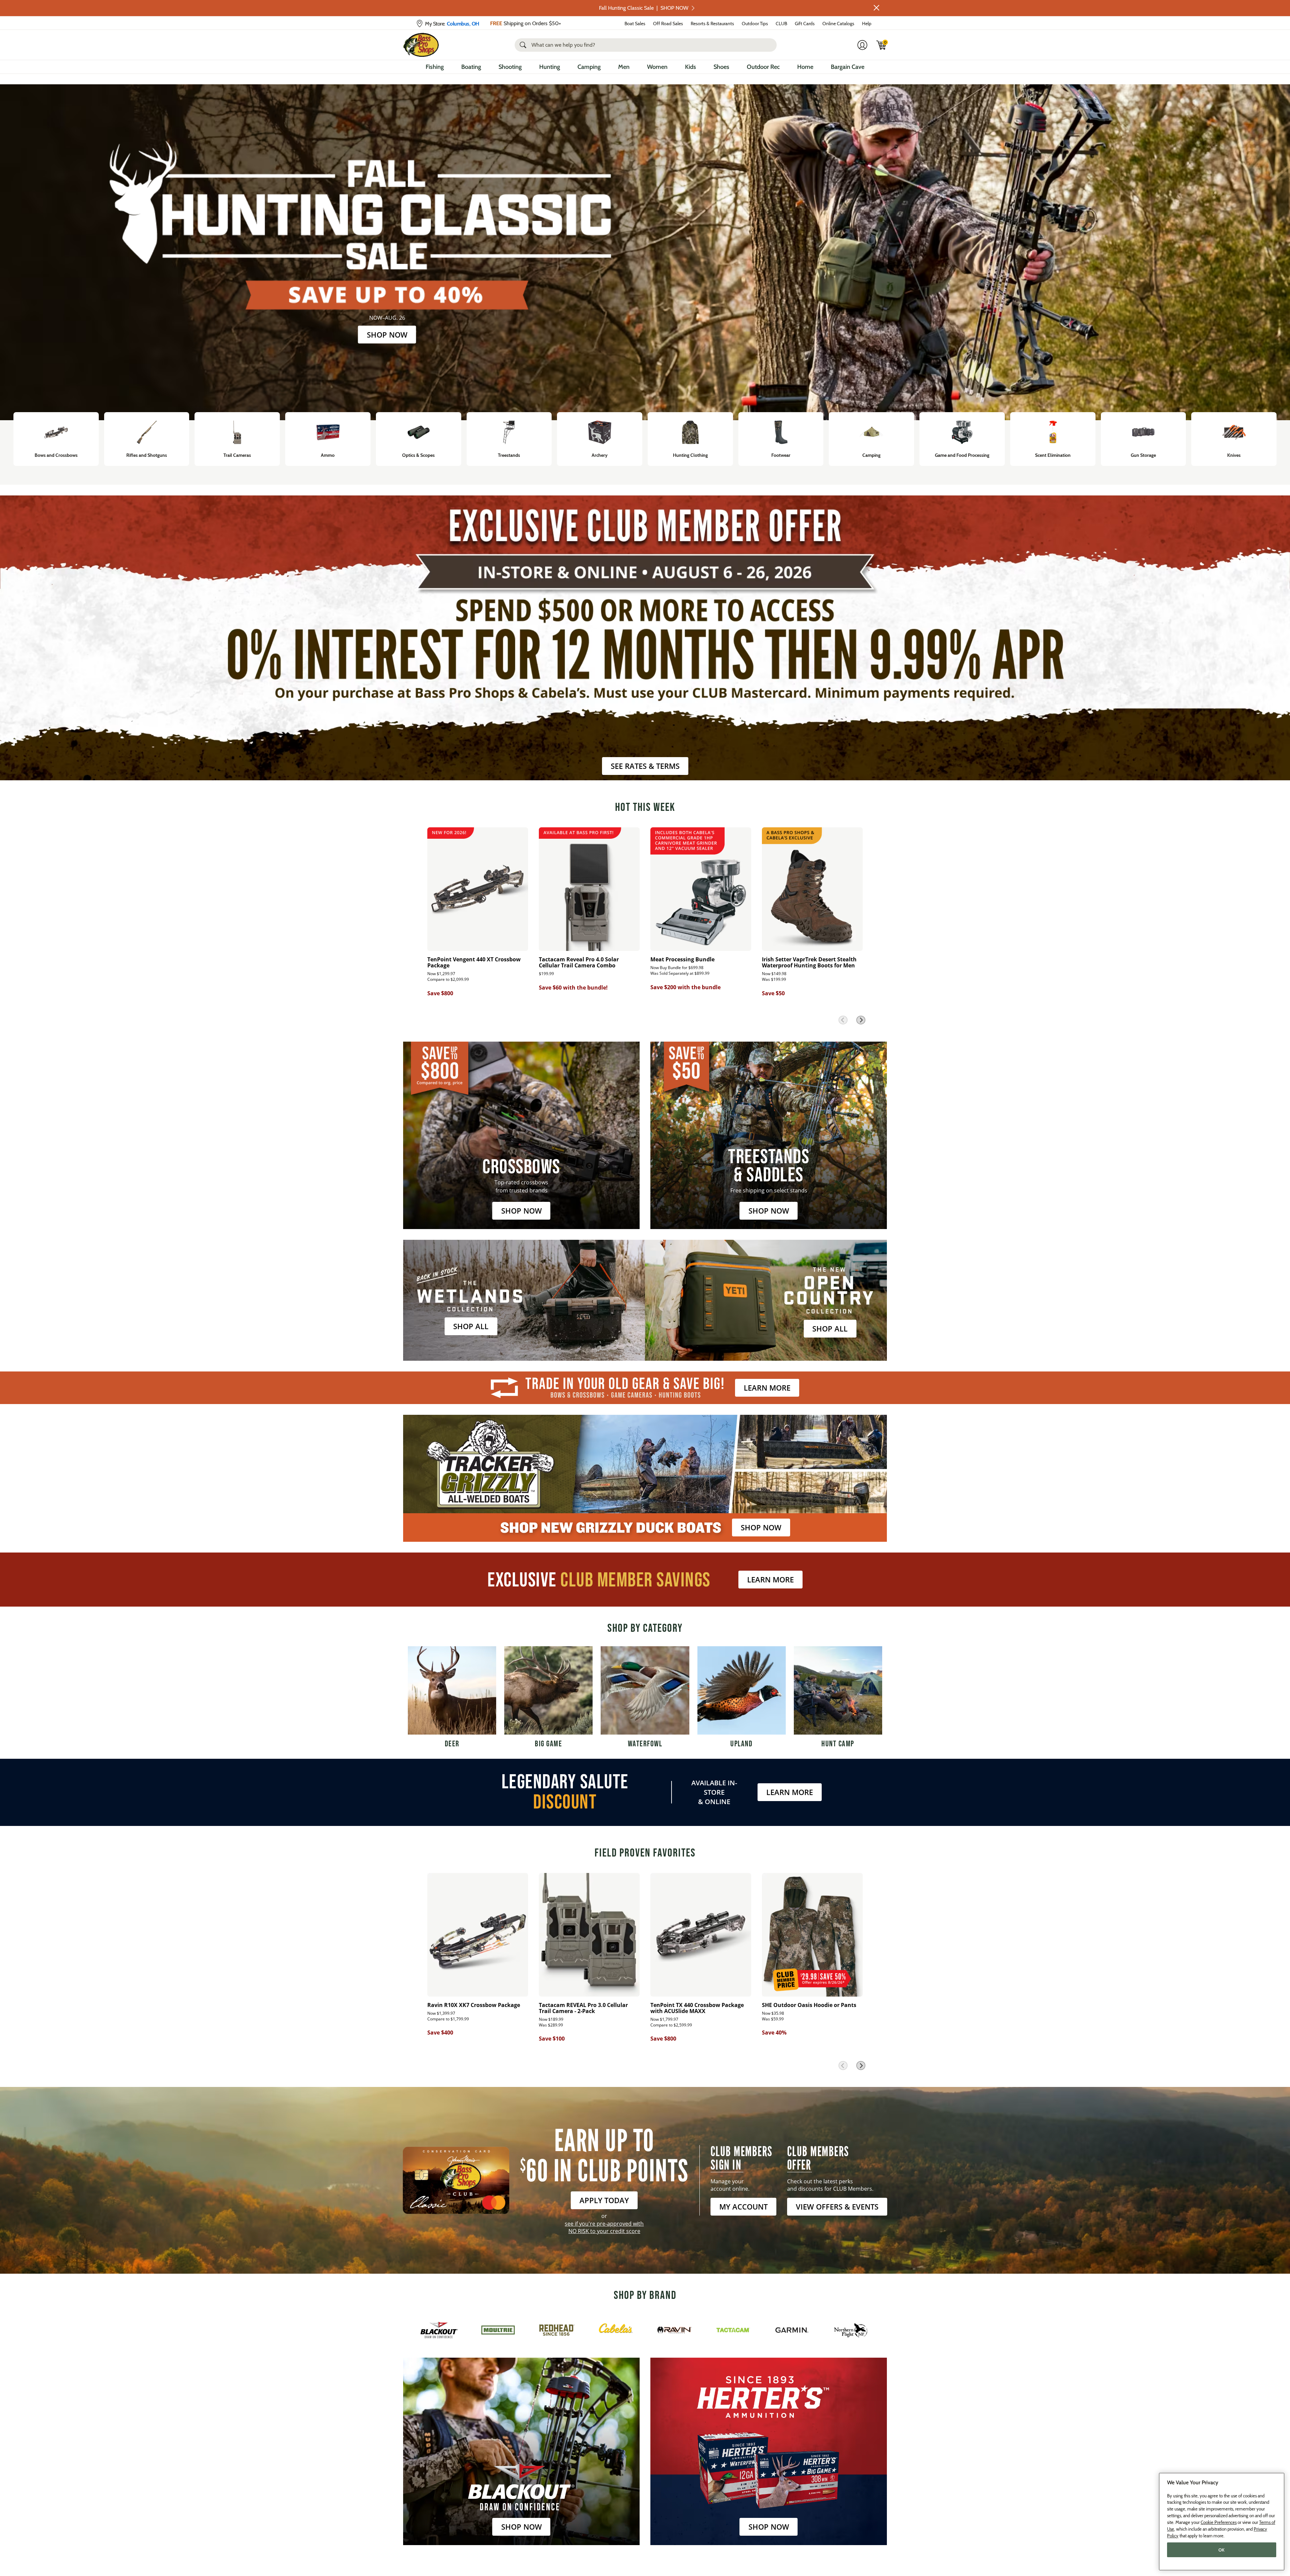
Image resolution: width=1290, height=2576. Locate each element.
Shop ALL (471, 1326)
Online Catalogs (838, 24)
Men (624, 67)
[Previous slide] (843, 1020)
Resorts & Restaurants (712, 24)
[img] (881, 45)
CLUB (781, 24)
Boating (471, 67)
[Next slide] (861, 1020)
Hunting (550, 67)
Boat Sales (635, 24)
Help (867, 24)
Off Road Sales (668, 24)
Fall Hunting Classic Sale (644, 8)
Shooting (510, 67)
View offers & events (837, 2207)
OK (1222, 2550)
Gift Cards (805, 24)
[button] (876, 8)
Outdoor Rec (763, 67)
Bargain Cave (848, 67)
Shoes (721, 67)
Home (805, 67)
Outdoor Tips (755, 24)
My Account (743, 2207)
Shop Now (387, 334)
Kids (691, 67)
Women (657, 67)
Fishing (435, 67)
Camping (589, 67)
